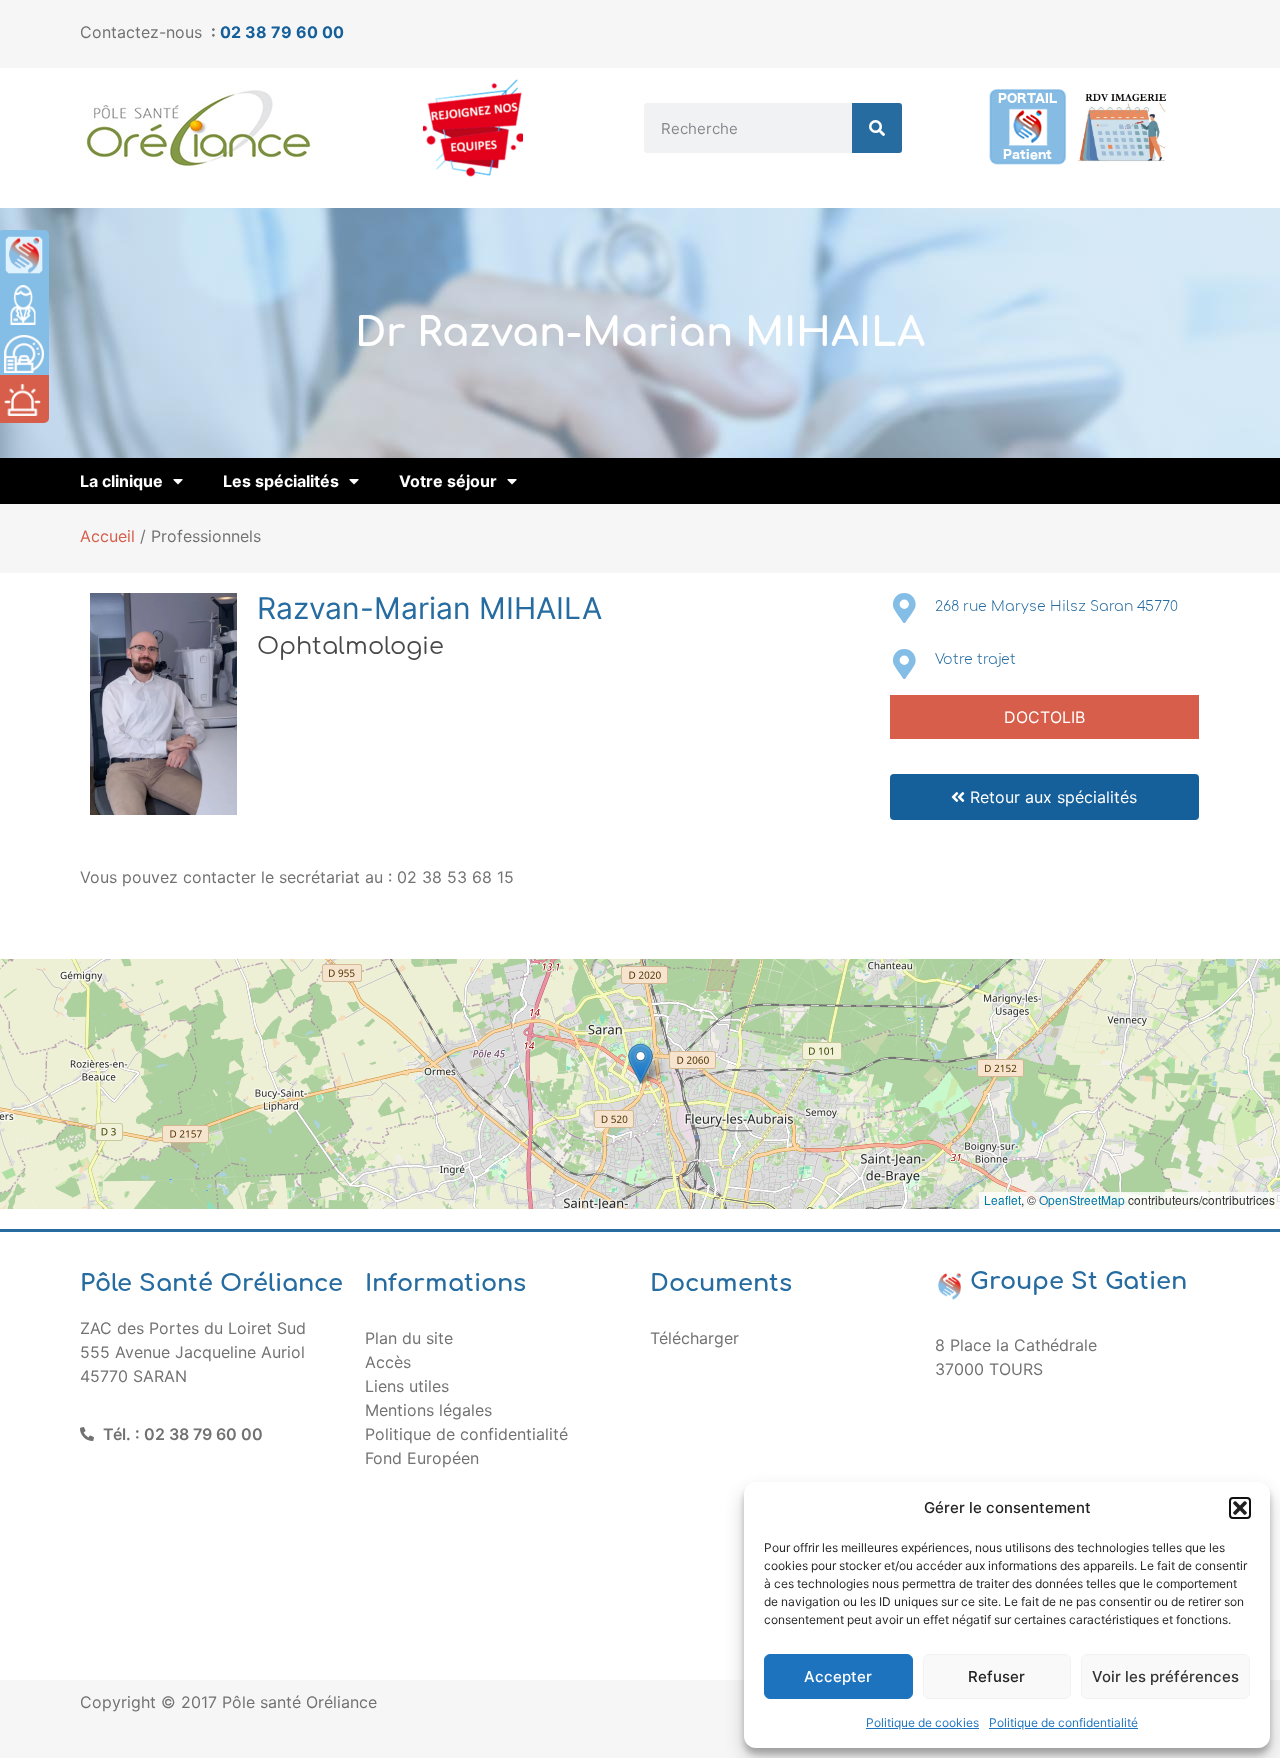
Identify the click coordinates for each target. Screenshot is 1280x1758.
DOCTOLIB (1044, 717)
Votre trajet (975, 659)
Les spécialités (281, 481)
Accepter (838, 1676)
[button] (1240, 1508)
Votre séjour (448, 481)
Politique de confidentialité (1063, 1722)
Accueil (107, 536)
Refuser (996, 1676)
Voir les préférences (1165, 1676)
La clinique (121, 481)
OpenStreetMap (1082, 1199)
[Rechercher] (877, 128)
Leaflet (1002, 1199)
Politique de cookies (922, 1722)
